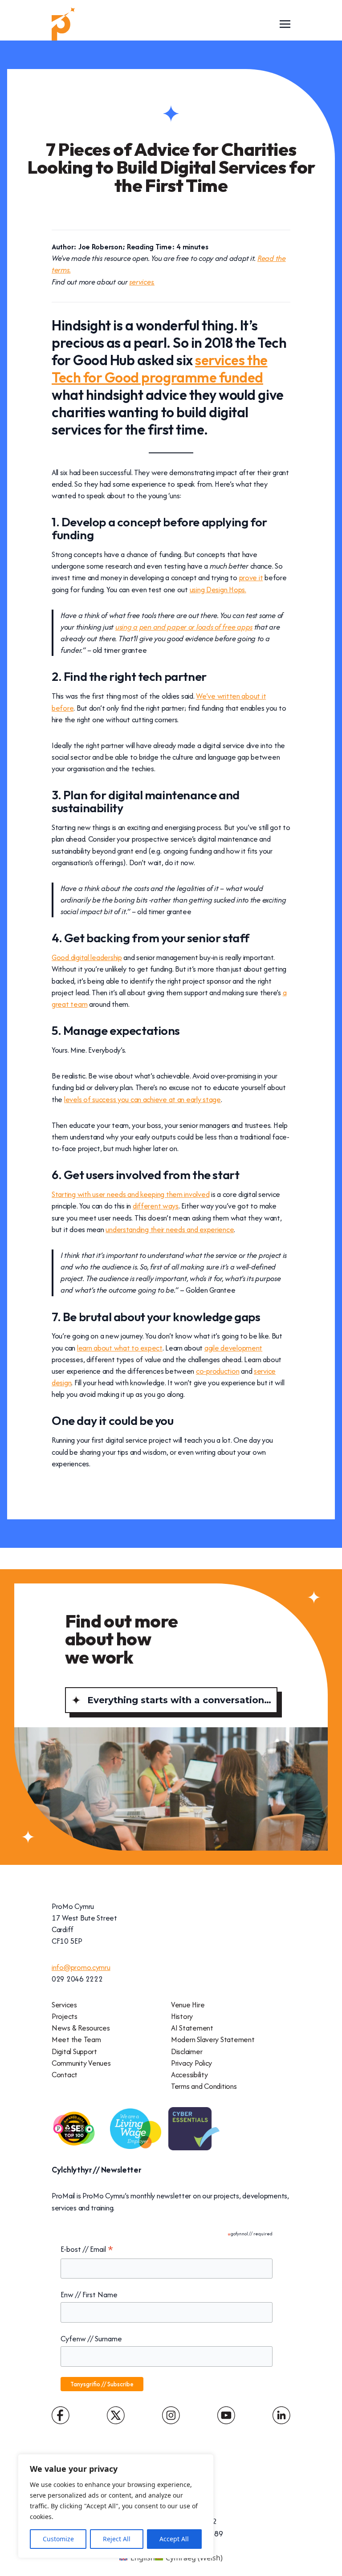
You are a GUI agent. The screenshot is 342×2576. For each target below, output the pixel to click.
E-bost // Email (87, 2250)
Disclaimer (187, 2051)
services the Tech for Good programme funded (160, 369)
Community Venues (81, 2063)
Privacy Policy (191, 2063)
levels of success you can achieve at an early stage (142, 1099)
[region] (116, 2506)
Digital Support (74, 2051)
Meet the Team (76, 2039)
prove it (251, 578)
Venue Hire (188, 2005)
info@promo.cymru (81, 1967)
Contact (65, 2075)
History (182, 2016)
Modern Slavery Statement (213, 2039)
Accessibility (189, 2075)
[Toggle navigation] (285, 24)
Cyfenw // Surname (91, 2339)
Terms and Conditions (204, 2086)
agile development (233, 1348)
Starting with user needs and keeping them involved (130, 1194)
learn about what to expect (120, 1348)
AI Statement (192, 2028)
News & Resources (81, 2028)
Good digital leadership (87, 957)
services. (142, 282)
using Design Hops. (218, 590)
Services (64, 2005)
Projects (65, 2016)
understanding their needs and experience (170, 1229)
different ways (156, 1206)
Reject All (117, 2539)
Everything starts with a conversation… (179, 1700)
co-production (218, 1371)
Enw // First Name (89, 2295)
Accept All (174, 2539)
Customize (58, 2539)
